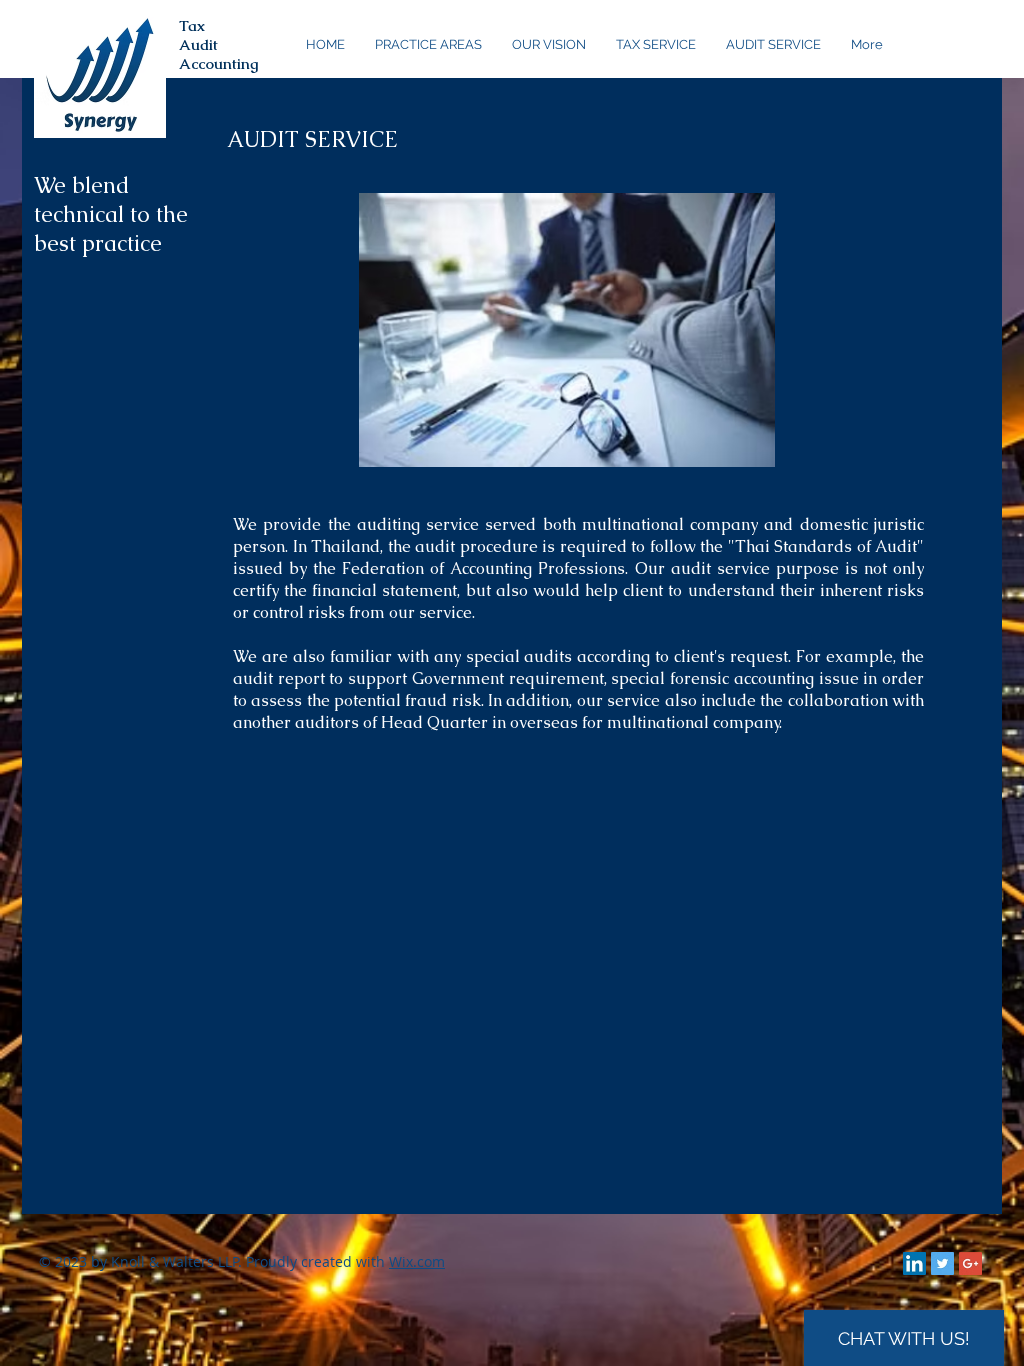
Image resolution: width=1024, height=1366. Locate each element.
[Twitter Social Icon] (942, 1263)
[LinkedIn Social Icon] (914, 1263)
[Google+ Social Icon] (970, 1263)
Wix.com (417, 1261)
